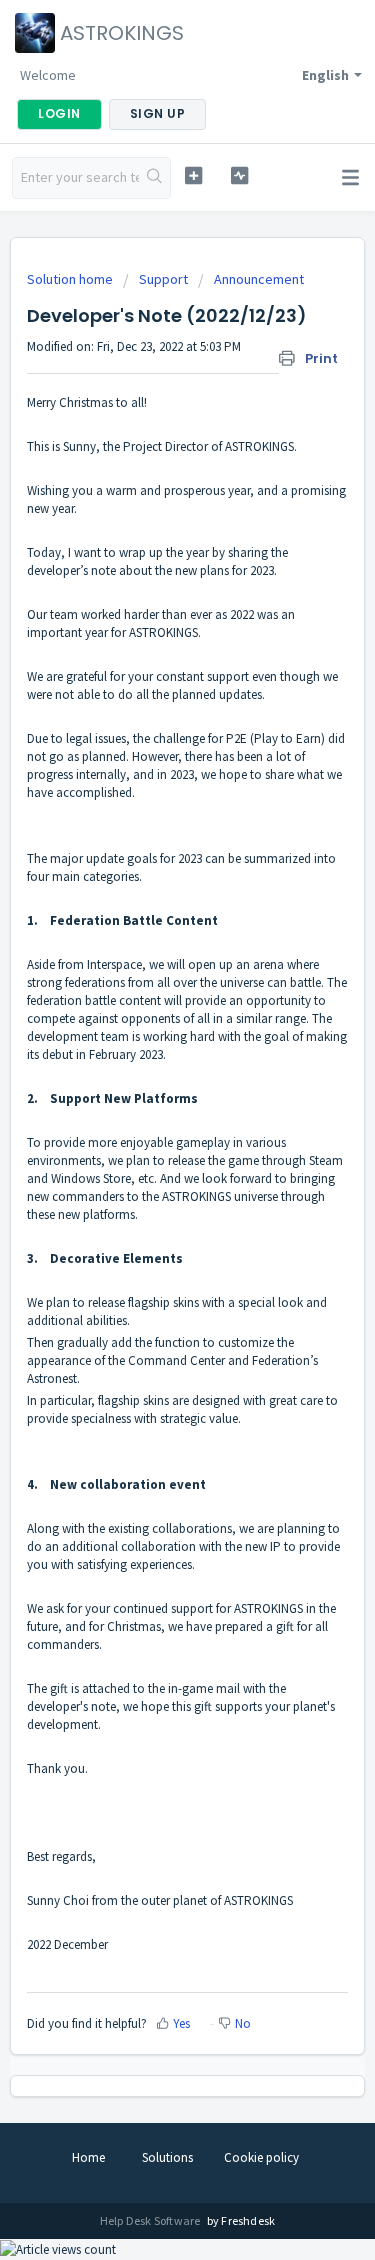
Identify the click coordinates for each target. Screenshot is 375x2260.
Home (88, 2157)
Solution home (71, 279)
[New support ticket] (193, 175)
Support (163, 279)
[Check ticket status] (239, 175)
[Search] (154, 178)
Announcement (259, 279)
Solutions (167, 2157)
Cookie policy (261, 2157)
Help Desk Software (151, 2220)
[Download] (151, 1140)
